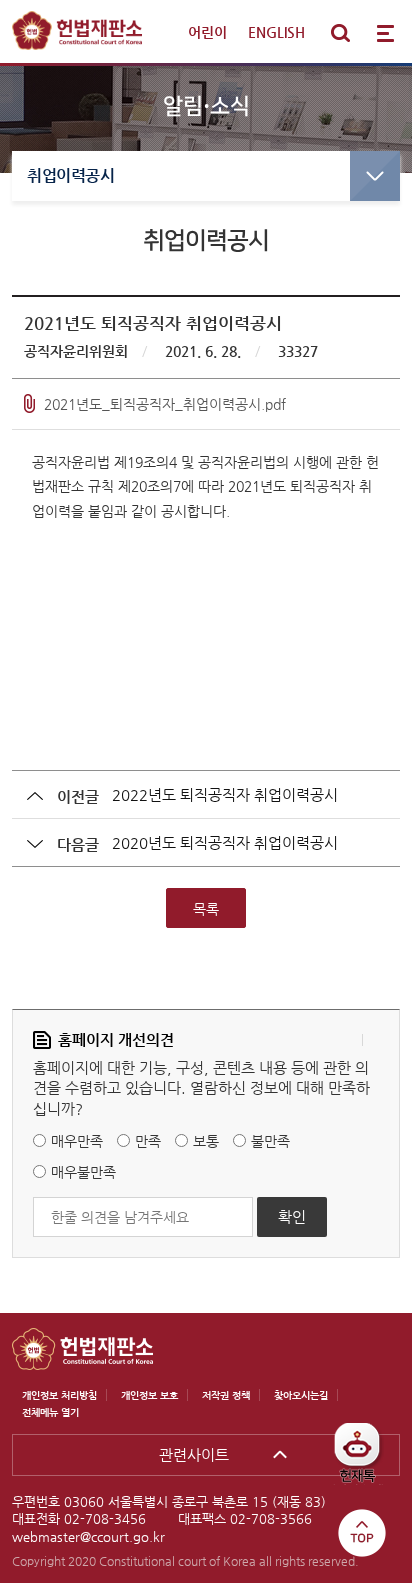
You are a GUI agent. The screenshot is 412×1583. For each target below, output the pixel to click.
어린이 (207, 32)
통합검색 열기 (341, 33)
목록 (206, 909)
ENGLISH (276, 32)
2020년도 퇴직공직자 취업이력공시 (225, 842)
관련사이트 (194, 1454)
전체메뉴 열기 (386, 33)
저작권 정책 (226, 1395)
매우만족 (77, 1140)
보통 (206, 1140)
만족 (148, 1140)
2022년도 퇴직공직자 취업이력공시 (225, 794)
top (362, 1533)
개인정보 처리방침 (59, 1395)
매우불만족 (83, 1172)
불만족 (270, 1140)
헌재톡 (364, 1460)
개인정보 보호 (149, 1395)
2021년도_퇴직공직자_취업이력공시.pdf (165, 404)
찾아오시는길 (301, 1395)
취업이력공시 (70, 175)
